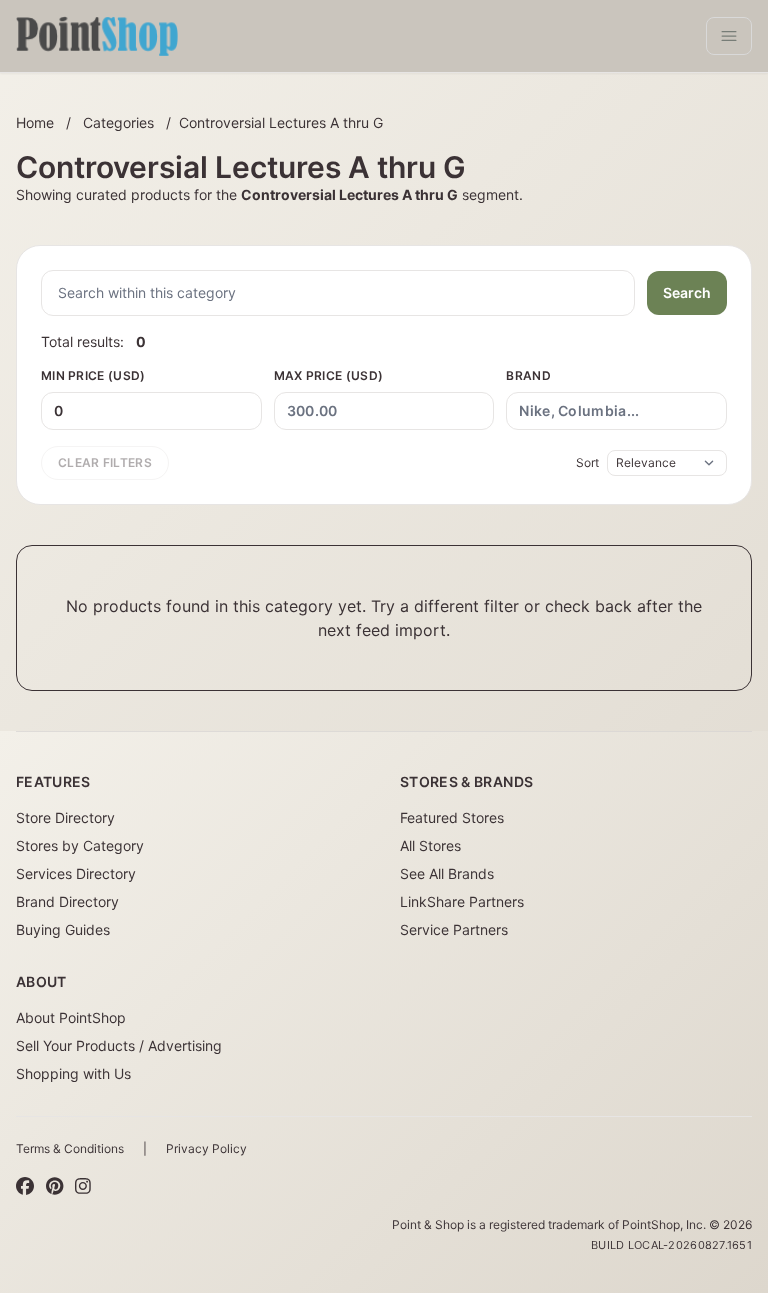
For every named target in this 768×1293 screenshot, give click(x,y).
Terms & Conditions (70, 1148)
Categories (118, 122)
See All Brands (447, 873)
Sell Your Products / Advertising (119, 1045)
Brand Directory (67, 901)
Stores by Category (80, 845)
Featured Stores (452, 817)
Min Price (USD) (93, 375)
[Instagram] (83, 1187)
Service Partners (454, 929)
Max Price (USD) (329, 375)
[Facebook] (25, 1187)
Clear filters (105, 462)
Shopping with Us (73, 1073)
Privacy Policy (206, 1148)
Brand (528, 375)
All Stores (430, 845)
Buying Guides (63, 929)
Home (35, 122)
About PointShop (71, 1017)
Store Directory (65, 817)
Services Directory (76, 873)
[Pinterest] (54, 1187)
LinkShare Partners (462, 901)
